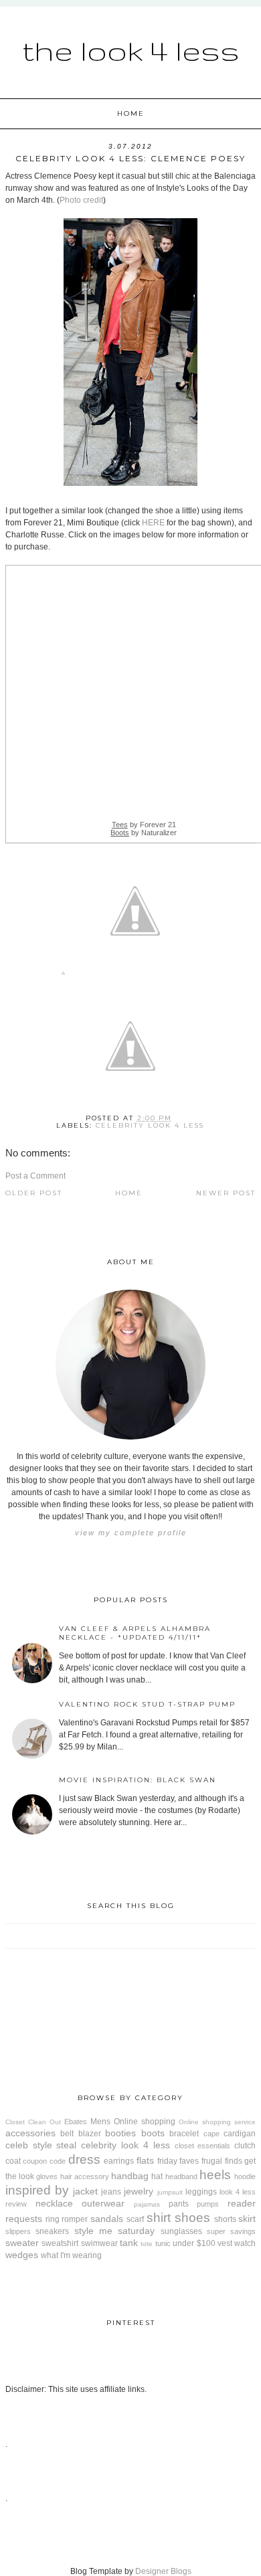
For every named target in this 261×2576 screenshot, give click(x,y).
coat (13, 2161)
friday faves (178, 2161)
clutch (245, 2146)
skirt (247, 2219)
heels (215, 2175)
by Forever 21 (144, 825)
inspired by (37, 2190)
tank (129, 2243)
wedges (22, 2255)
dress (84, 2159)
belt (67, 2134)
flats (145, 2160)
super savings (231, 2231)
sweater (22, 2243)
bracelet (184, 2134)
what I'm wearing (71, 2255)
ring (53, 2219)
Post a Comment (35, 1176)
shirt (159, 2218)
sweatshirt (60, 2243)
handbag (130, 2176)
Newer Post (226, 1193)
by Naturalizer (144, 833)
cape (211, 2134)
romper (75, 2219)
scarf (135, 2219)
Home (131, 113)
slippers (18, 2231)
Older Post (34, 1193)
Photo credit (81, 200)
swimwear (99, 2243)
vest (225, 2243)
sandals (107, 2219)
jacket (85, 2191)
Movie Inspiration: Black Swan (138, 1780)
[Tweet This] (135, 975)
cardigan (240, 2134)
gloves (47, 2176)
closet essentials (203, 2146)
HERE (153, 523)
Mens (100, 2122)
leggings (201, 2192)
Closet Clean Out (33, 2122)
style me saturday (115, 2231)
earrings (119, 2161)
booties (120, 2133)
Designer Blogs (163, 2571)
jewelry (139, 2191)
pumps (208, 2204)
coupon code (44, 2161)
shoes (192, 2218)
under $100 (194, 2243)
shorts (225, 2219)
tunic (163, 2243)
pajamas (147, 2204)
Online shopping (145, 2122)
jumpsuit (170, 2192)
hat (157, 2176)
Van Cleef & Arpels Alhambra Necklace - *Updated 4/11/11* (135, 1633)
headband (181, 2176)
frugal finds (222, 2161)
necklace (54, 2203)
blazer (90, 2134)
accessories (30, 2133)
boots (153, 2133)
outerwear (103, 2203)
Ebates (76, 2122)
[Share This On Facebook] (63, 975)
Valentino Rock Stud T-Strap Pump (147, 1704)
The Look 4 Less (131, 50)
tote (147, 2244)
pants (179, 2204)
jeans (111, 2192)
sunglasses (181, 2231)
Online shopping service (217, 2122)
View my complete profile (131, 1533)
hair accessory (85, 2176)
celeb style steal (41, 2145)
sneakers (52, 2231)
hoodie (245, 2176)
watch (245, 2243)
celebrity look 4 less (150, 1125)
